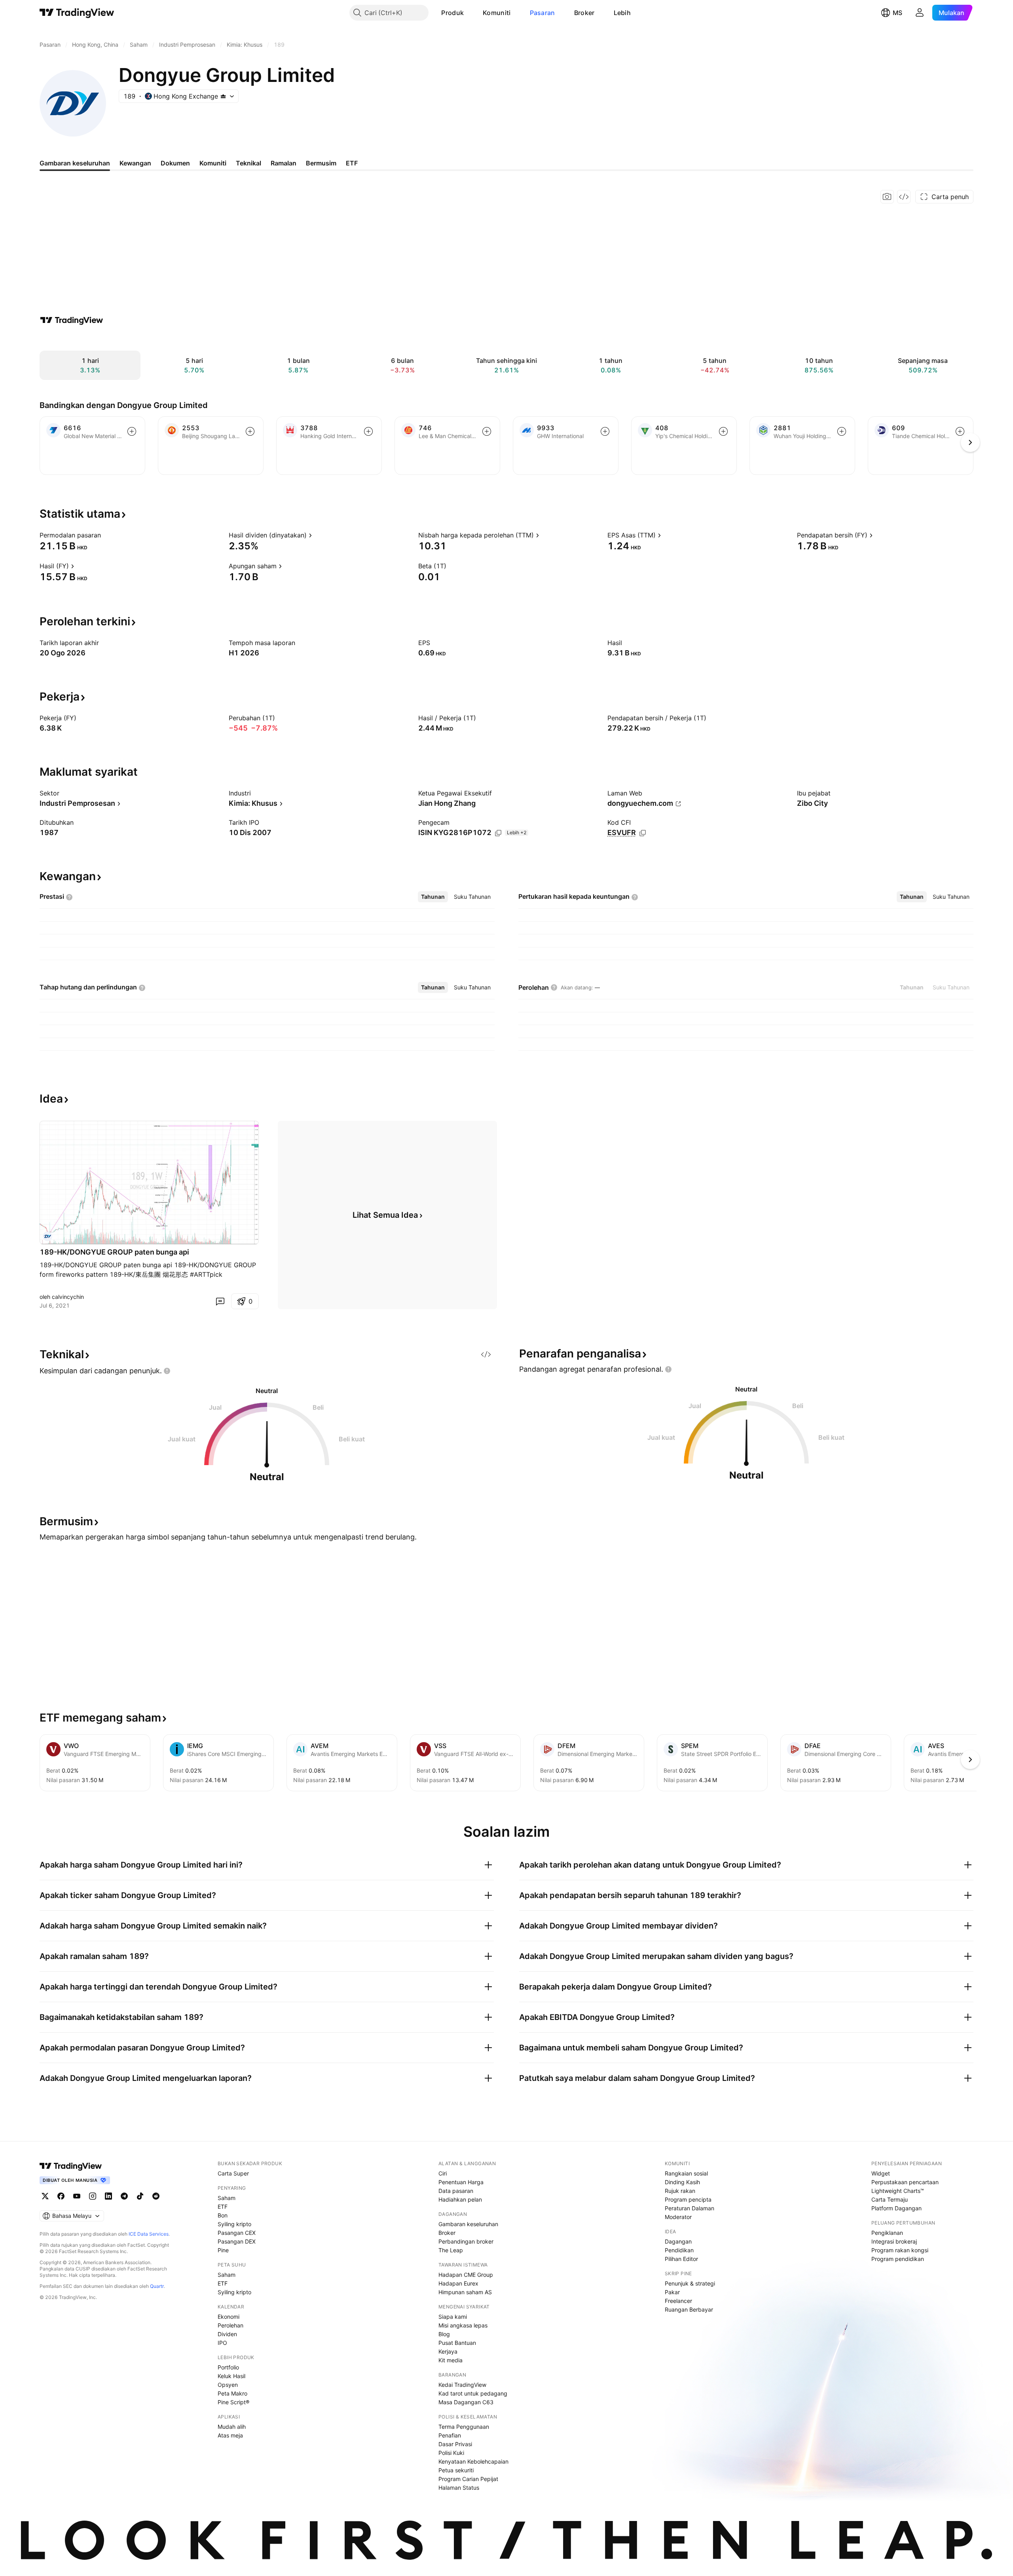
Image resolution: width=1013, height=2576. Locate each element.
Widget (881, 2173)
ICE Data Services (149, 2234)
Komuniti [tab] (213, 163)
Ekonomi (229, 2317)
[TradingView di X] (45, 2196)
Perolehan (230, 2325)
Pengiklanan (887, 2233)
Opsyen (228, 2385)
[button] (470, 13)
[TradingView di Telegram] (124, 2196)
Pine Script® (233, 2402)
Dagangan (678, 2241)
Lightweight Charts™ (898, 2191)
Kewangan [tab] (135, 163)
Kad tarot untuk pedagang (473, 2393)
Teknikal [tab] (249, 163)
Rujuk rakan (680, 2191)
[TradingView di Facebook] (61, 2196)
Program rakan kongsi (900, 2250)
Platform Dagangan (896, 2208)
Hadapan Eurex (458, 2283)
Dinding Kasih (682, 2182)
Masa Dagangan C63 (466, 2402)
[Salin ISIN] (498, 833)
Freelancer (678, 2301)
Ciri (443, 2173)
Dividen (227, 2334)
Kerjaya (448, 2351)
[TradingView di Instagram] (93, 2196)
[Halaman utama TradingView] (71, 2166)
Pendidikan (679, 2250)
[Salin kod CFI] (643, 833)
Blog (444, 2334)
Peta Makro (232, 2393)
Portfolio (228, 2367)
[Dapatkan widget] (904, 197)
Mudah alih (232, 2427)
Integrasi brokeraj (894, 2241)
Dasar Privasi (455, 2444)
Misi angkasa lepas (463, 2325)
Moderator (678, 2217)
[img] (223, 96)
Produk (452, 13)
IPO (222, 2343)
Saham (227, 2198)
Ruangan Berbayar (689, 2309)
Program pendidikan (898, 2259)
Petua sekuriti (456, 2470)
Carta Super (233, 2173)
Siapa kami (453, 2317)
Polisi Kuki (451, 2453)
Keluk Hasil (231, 2376)
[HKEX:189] (47, 1236)
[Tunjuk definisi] (106, 535)
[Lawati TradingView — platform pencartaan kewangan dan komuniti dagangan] (72, 320)
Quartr (157, 2286)
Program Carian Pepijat (468, 2479)
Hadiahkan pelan (460, 2199)
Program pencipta (688, 2199)
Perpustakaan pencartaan (905, 2182)
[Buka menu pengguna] (920, 13)
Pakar (672, 2292)
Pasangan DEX (237, 2241)
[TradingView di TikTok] (140, 2196)
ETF (223, 2207)
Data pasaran (456, 2191)
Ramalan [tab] (284, 163)
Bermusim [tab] (321, 163)
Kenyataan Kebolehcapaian (473, 2461)
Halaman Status (459, 2488)
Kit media (451, 2360)
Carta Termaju (890, 2199)
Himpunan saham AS (465, 2292)
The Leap (451, 2250)
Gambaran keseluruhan (468, 2224)
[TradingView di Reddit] (156, 2196)
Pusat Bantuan (457, 2343)
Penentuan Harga (461, 2182)
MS (897, 13)
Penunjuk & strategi (690, 2283)
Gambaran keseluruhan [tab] (75, 163)
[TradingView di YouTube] (77, 2196)
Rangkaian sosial (686, 2173)
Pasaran (543, 13)
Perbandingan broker (466, 2241)
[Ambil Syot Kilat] (887, 197)
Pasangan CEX (237, 2233)
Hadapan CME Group (466, 2275)
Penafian (450, 2435)
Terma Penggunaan (464, 2427)
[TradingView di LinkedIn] (108, 2196)
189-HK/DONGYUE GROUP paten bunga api (114, 1252)
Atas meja (230, 2435)
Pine (223, 2250)
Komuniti (497, 13)
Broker (584, 13)
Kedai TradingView (462, 2385)
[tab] (433, 897)
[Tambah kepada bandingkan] (132, 431)
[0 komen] (220, 1301)
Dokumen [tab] (175, 163)
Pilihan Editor (681, 2259)
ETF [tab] (352, 163)
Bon (223, 2215)
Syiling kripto (234, 2224)
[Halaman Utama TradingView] (77, 13)
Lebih (622, 13)
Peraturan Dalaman (690, 2208)
